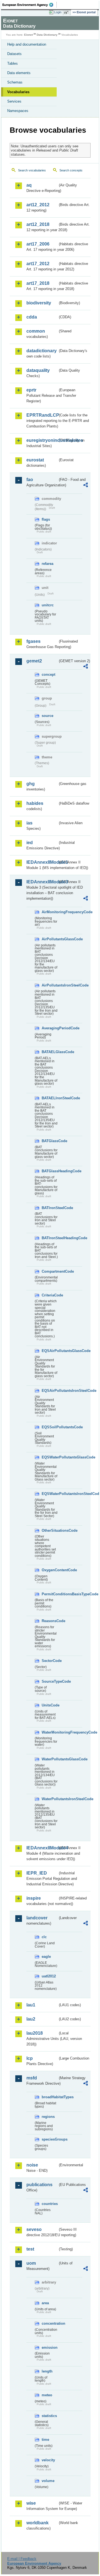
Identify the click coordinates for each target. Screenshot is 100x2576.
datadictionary (42, 351)
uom (31, 2263)
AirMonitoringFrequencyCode (50, 912)
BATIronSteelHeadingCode (50, 1238)
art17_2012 (38, 264)
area (45, 2303)
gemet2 (34, 661)
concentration (50, 2323)
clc (44, 1937)
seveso (34, 2229)
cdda (32, 317)
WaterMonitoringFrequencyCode (50, 1732)
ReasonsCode (50, 1621)
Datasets (14, 54)
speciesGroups (50, 2139)
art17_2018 (38, 283)
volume (48, 2481)
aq (29, 185)
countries (50, 2204)
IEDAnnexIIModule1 (42, 862)
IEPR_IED (37, 1873)
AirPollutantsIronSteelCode (50, 985)
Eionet (28, 35)
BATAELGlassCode (50, 1052)
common (36, 331)
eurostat (35, 460)
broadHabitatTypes (50, 2097)
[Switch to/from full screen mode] (67, 12)
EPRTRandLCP (42, 415)
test (30, 2249)
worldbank (37, 2523)
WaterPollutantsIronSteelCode (50, 1799)
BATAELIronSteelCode (50, 1098)
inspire (34, 1898)
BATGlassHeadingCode (50, 1171)
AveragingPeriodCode (50, 1028)
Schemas (15, 82)
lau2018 (35, 2033)
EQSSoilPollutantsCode (50, 1427)
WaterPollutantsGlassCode (50, 1759)
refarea (47, 564)
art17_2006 (38, 244)
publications (39, 2185)
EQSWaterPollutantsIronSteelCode (50, 1494)
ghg (31, 784)
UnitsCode (50, 1705)
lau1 (31, 2005)
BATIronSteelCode (50, 1208)
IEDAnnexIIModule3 (42, 882)
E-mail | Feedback (22, 2559)
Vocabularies (18, 92)
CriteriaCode (50, 1295)
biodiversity (39, 303)
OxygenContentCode (50, 1570)
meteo (47, 2395)
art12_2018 (38, 224)
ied (30, 843)
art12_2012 (38, 205)
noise (32, 2165)
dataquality (38, 370)
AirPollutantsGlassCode (50, 939)
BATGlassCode (50, 1141)
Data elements (19, 73)
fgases (33, 641)
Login (58, 12)
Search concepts (71, 170)
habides (35, 803)
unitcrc (48, 605)
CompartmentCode (50, 1271)
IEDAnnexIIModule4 (42, 1848)
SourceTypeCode (50, 1681)
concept (48, 674)
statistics (49, 2416)
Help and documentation (27, 44)
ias (29, 823)
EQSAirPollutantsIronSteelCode (50, 1391)
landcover (37, 1918)
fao (30, 480)
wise (31, 2503)
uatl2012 (49, 1976)
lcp (30, 2058)
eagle (46, 1957)
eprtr (31, 390)
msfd (32, 2078)
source (47, 716)
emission (50, 2347)
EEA (30, 5)
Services (14, 101)
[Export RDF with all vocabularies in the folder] (86, 486)
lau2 (31, 2019)
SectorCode (50, 1661)
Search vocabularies (32, 170)
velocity (48, 2460)
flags (46, 519)
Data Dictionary (47, 35)
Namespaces (18, 111)
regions (48, 2117)
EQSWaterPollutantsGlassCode (50, 1457)
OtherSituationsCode (50, 1530)
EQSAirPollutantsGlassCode (50, 1351)
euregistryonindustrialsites (42, 440)
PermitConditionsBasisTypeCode (50, 1594)
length (47, 2371)
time (45, 2440)
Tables (12, 63)
